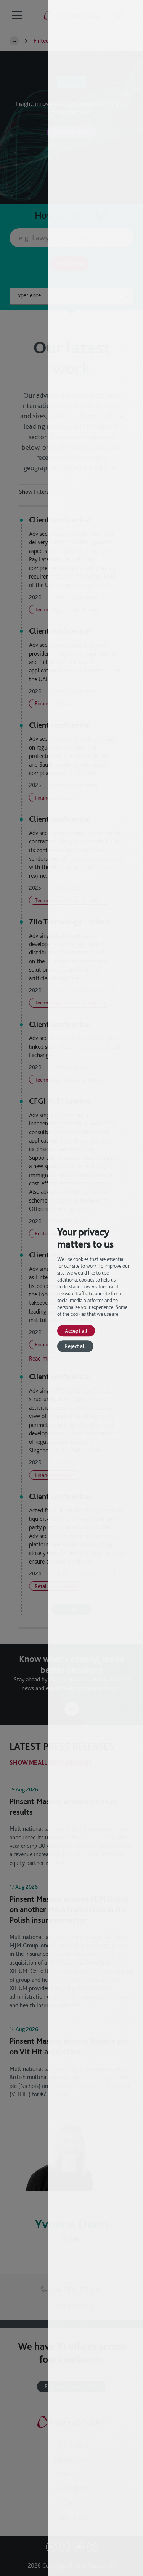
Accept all (76, 1331)
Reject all (75, 1346)
